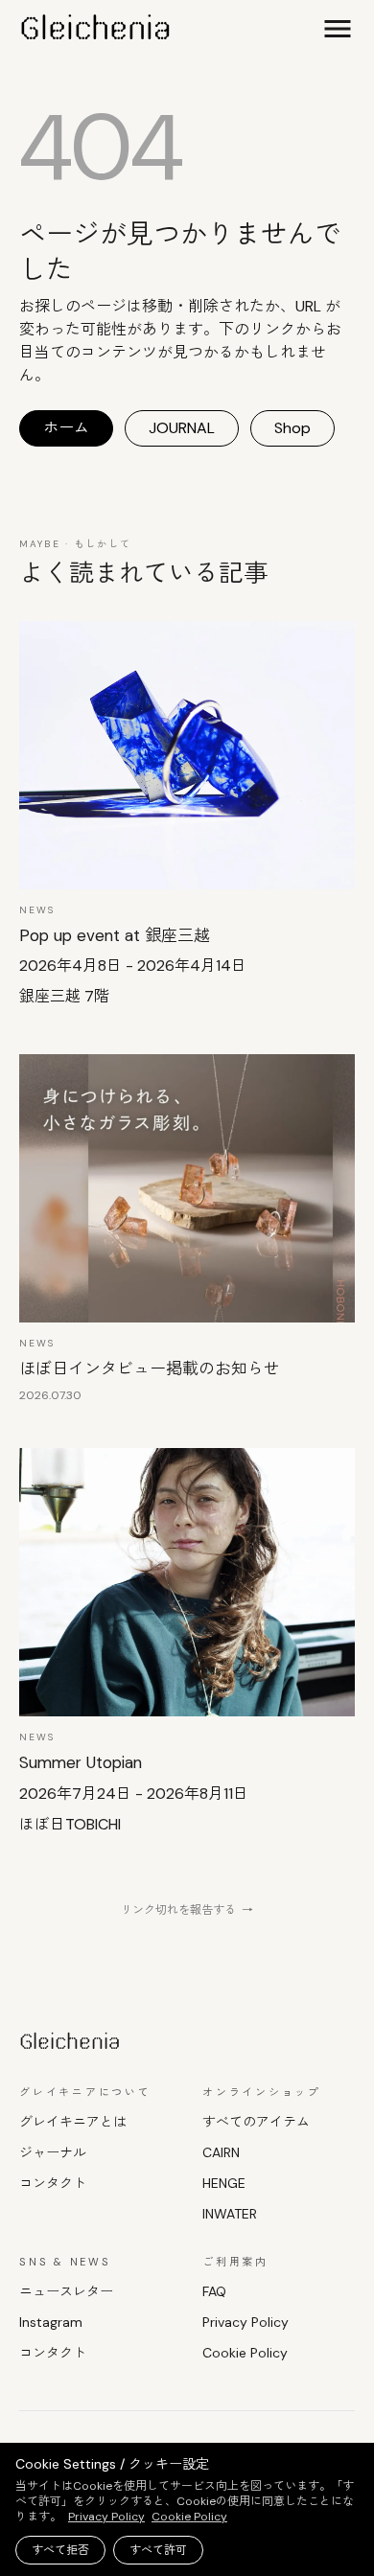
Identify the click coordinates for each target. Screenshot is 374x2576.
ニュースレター (66, 2291)
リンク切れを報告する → (187, 1910)
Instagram (51, 2322)
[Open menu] (338, 29)
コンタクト (53, 2183)
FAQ (214, 2291)
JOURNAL (182, 428)
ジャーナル (53, 2152)
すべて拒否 (60, 2550)
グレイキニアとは (73, 2122)
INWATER (230, 2214)
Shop (292, 428)
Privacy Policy (245, 2322)
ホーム (66, 428)
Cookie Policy (245, 2353)
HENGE (224, 2183)
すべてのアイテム (256, 2122)
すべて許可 (158, 2550)
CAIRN (221, 2152)
